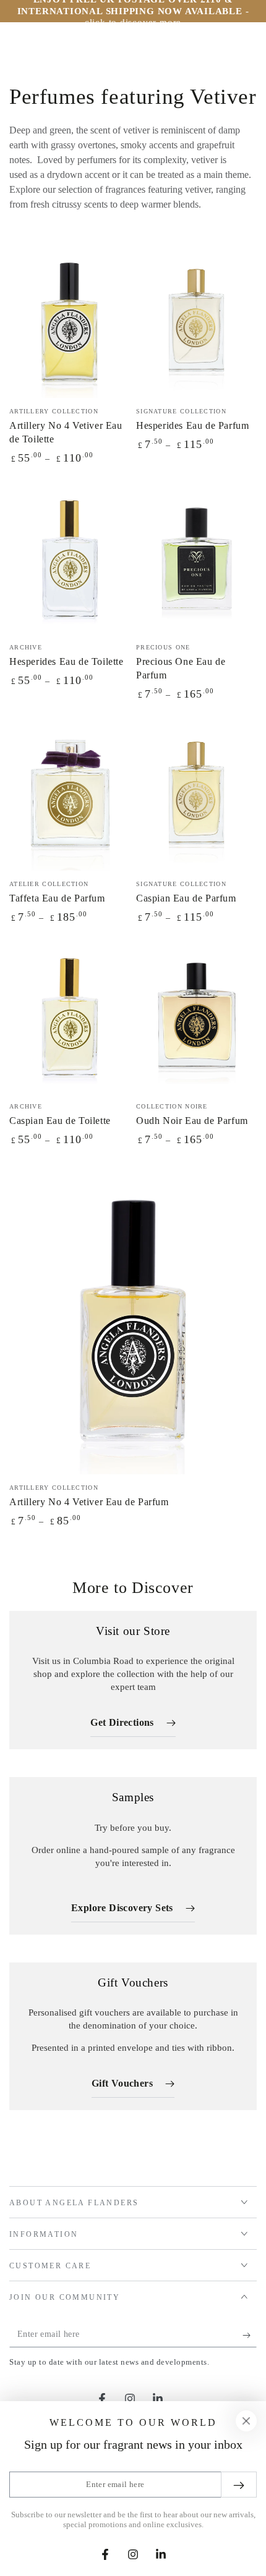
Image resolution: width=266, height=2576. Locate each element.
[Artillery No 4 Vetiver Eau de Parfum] (133, 1320)
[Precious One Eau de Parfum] (196, 559)
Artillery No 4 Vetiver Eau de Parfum (89, 1502)
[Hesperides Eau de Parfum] (196, 323)
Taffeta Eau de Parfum (57, 898)
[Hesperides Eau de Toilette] (70, 559)
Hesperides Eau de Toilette (66, 661)
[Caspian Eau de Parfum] (196, 795)
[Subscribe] (250, 2335)
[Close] (246, 2421)
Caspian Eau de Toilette (60, 1121)
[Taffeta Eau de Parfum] (70, 795)
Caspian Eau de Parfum (186, 898)
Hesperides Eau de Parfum (192, 425)
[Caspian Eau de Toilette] (70, 1018)
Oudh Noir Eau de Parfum (192, 1121)
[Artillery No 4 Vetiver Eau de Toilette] (70, 323)
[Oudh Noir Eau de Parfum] (196, 1018)
